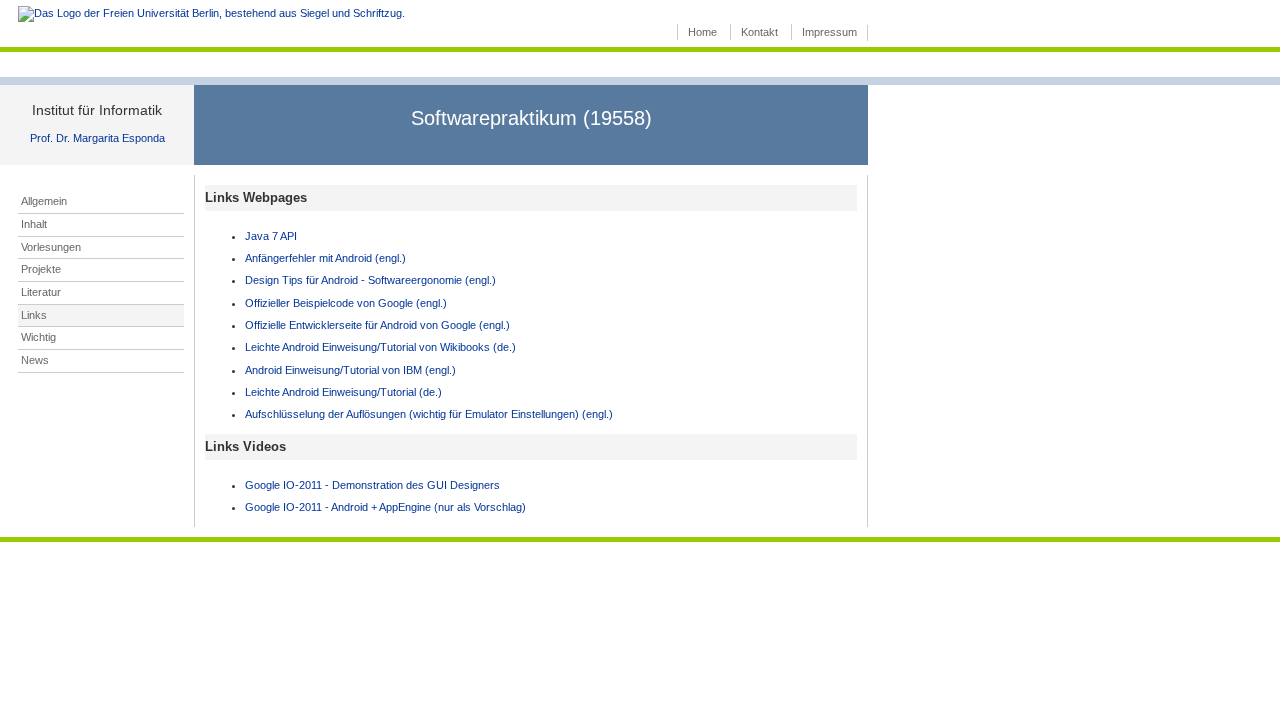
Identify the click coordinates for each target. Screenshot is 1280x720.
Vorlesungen (51, 247)
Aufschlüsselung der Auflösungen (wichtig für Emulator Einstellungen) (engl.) (429, 414)
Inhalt (34, 224)
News (35, 360)
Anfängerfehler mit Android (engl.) (325, 258)
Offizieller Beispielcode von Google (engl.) (346, 303)
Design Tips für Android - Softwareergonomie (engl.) (370, 280)
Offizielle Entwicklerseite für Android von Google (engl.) (377, 325)
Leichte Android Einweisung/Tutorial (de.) (343, 392)
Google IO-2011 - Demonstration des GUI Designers (372, 485)
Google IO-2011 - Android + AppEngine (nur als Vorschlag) (385, 507)
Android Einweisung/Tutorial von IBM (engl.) (350, 370)
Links (34, 315)
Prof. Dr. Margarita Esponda (97, 138)
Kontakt (759, 32)
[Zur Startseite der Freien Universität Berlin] (211, 13)
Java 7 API (271, 236)
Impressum (829, 32)
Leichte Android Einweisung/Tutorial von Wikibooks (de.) (380, 347)
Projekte (41, 269)
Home (702, 32)
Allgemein (44, 201)
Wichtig (38, 337)
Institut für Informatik (97, 110)
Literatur (41, 292)
